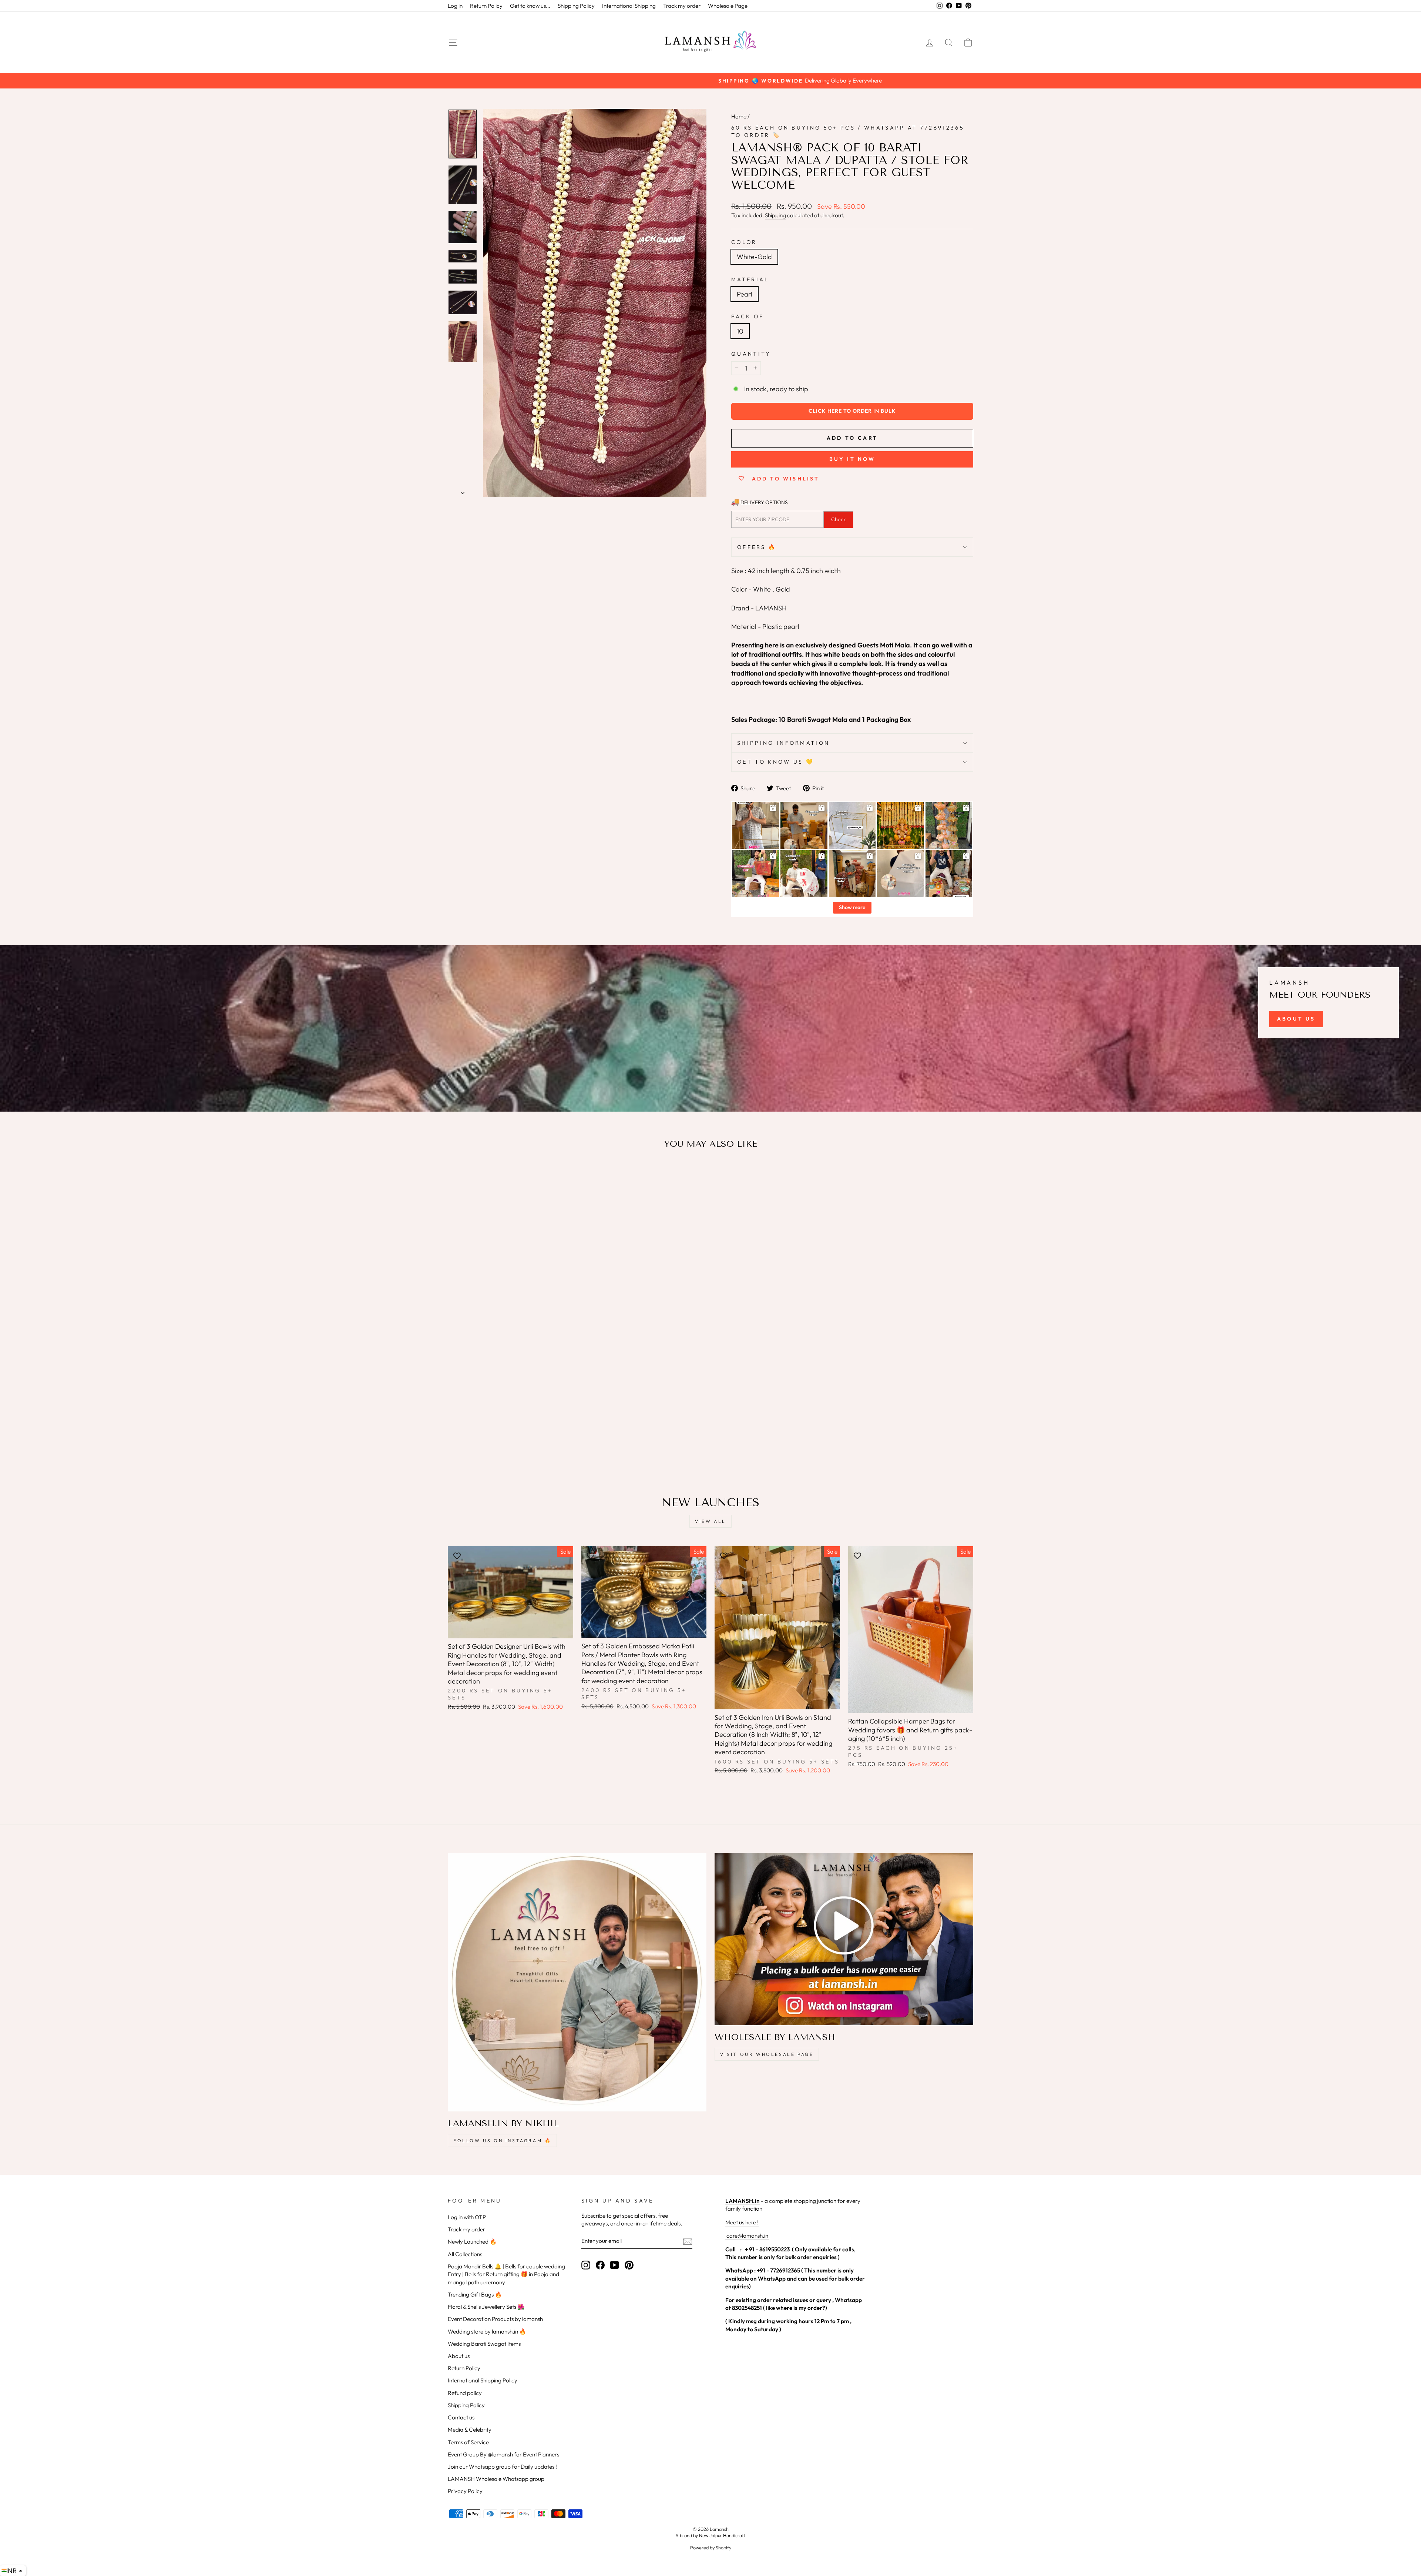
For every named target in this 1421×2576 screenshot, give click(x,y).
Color (744, 242)
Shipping (775, 215)
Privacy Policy (465, 2491)
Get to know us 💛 (776, 762)
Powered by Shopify (711, 2547)
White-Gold (754, 257)
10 (740, 331)
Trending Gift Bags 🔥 (475, 2294)
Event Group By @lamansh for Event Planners (503, 2454)
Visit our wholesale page (767, 2054)
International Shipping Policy (483, 2380)
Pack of (748, 316)
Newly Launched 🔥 (472, 2242)
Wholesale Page (728, 6)
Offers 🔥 (757, 547)
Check (839, 519)
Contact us (461, 2417)
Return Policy (486, 6)
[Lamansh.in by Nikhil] (577, 1982)
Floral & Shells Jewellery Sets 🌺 (486, 2307)
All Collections (465, 2254)
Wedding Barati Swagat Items (484, 2344)
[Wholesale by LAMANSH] (844, 1939)
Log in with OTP (467, 2217)
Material (750, 279)
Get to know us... (530, 6)
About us (459, 2356)
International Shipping (629, 6)
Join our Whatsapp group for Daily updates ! (502, 2467)
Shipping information (783, 743)
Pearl (745, 294)
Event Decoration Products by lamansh (495, 2319)
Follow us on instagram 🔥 (502, 2140)
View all (710, 1521)
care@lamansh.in (747, 2236)
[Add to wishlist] (457, 1177)
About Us (1296, 1019)
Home (739, 116)
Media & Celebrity (470, 2430)
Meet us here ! (742, 2222)
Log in (455, 6)
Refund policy (465, 2393)
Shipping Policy (576, 6)
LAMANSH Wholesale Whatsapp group (496, 2479)
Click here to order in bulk (852, 411)
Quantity (751, 354)
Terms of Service (468, 2442)
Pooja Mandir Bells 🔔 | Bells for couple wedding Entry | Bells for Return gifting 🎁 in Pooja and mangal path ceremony (506, 2274)
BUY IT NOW (852, 459)
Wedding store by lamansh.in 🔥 (487, 2332)
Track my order (682, 6)
